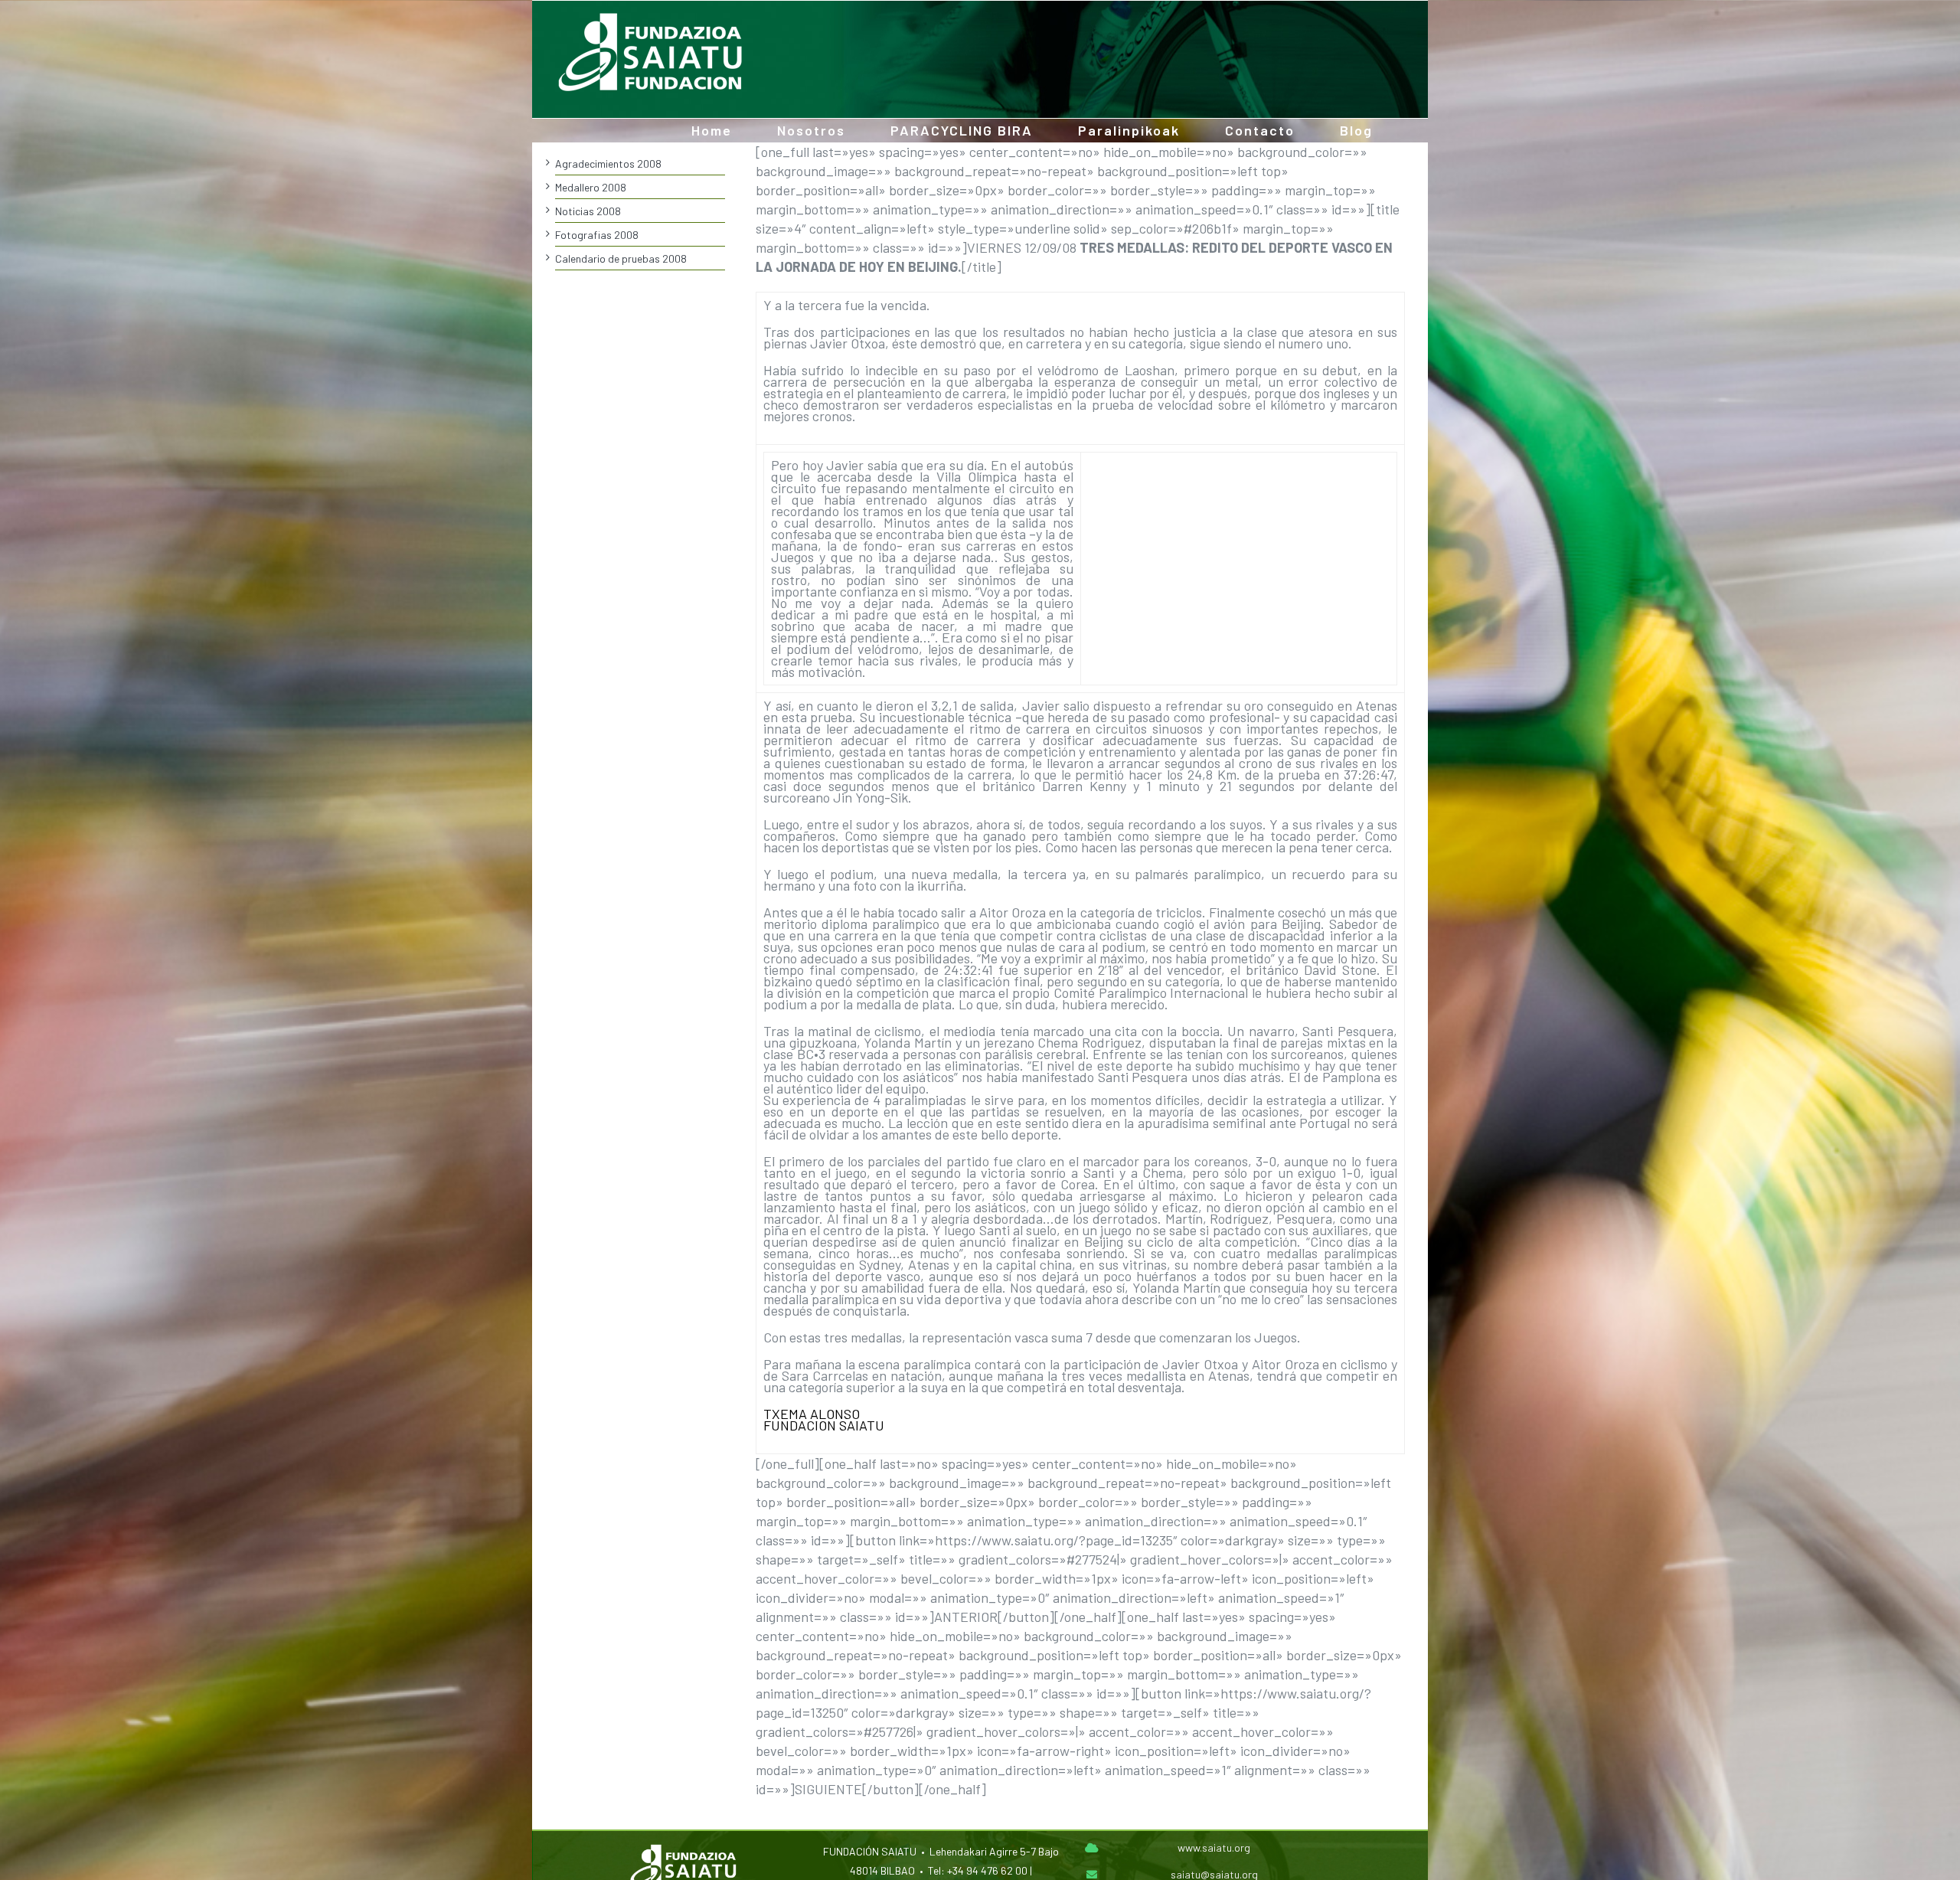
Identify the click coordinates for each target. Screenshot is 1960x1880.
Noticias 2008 (588, 211)
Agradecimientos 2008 (608, 163)
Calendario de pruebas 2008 (621, 258)
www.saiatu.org (1214, 1847)
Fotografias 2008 (597, 235)
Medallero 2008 (591, 187)
